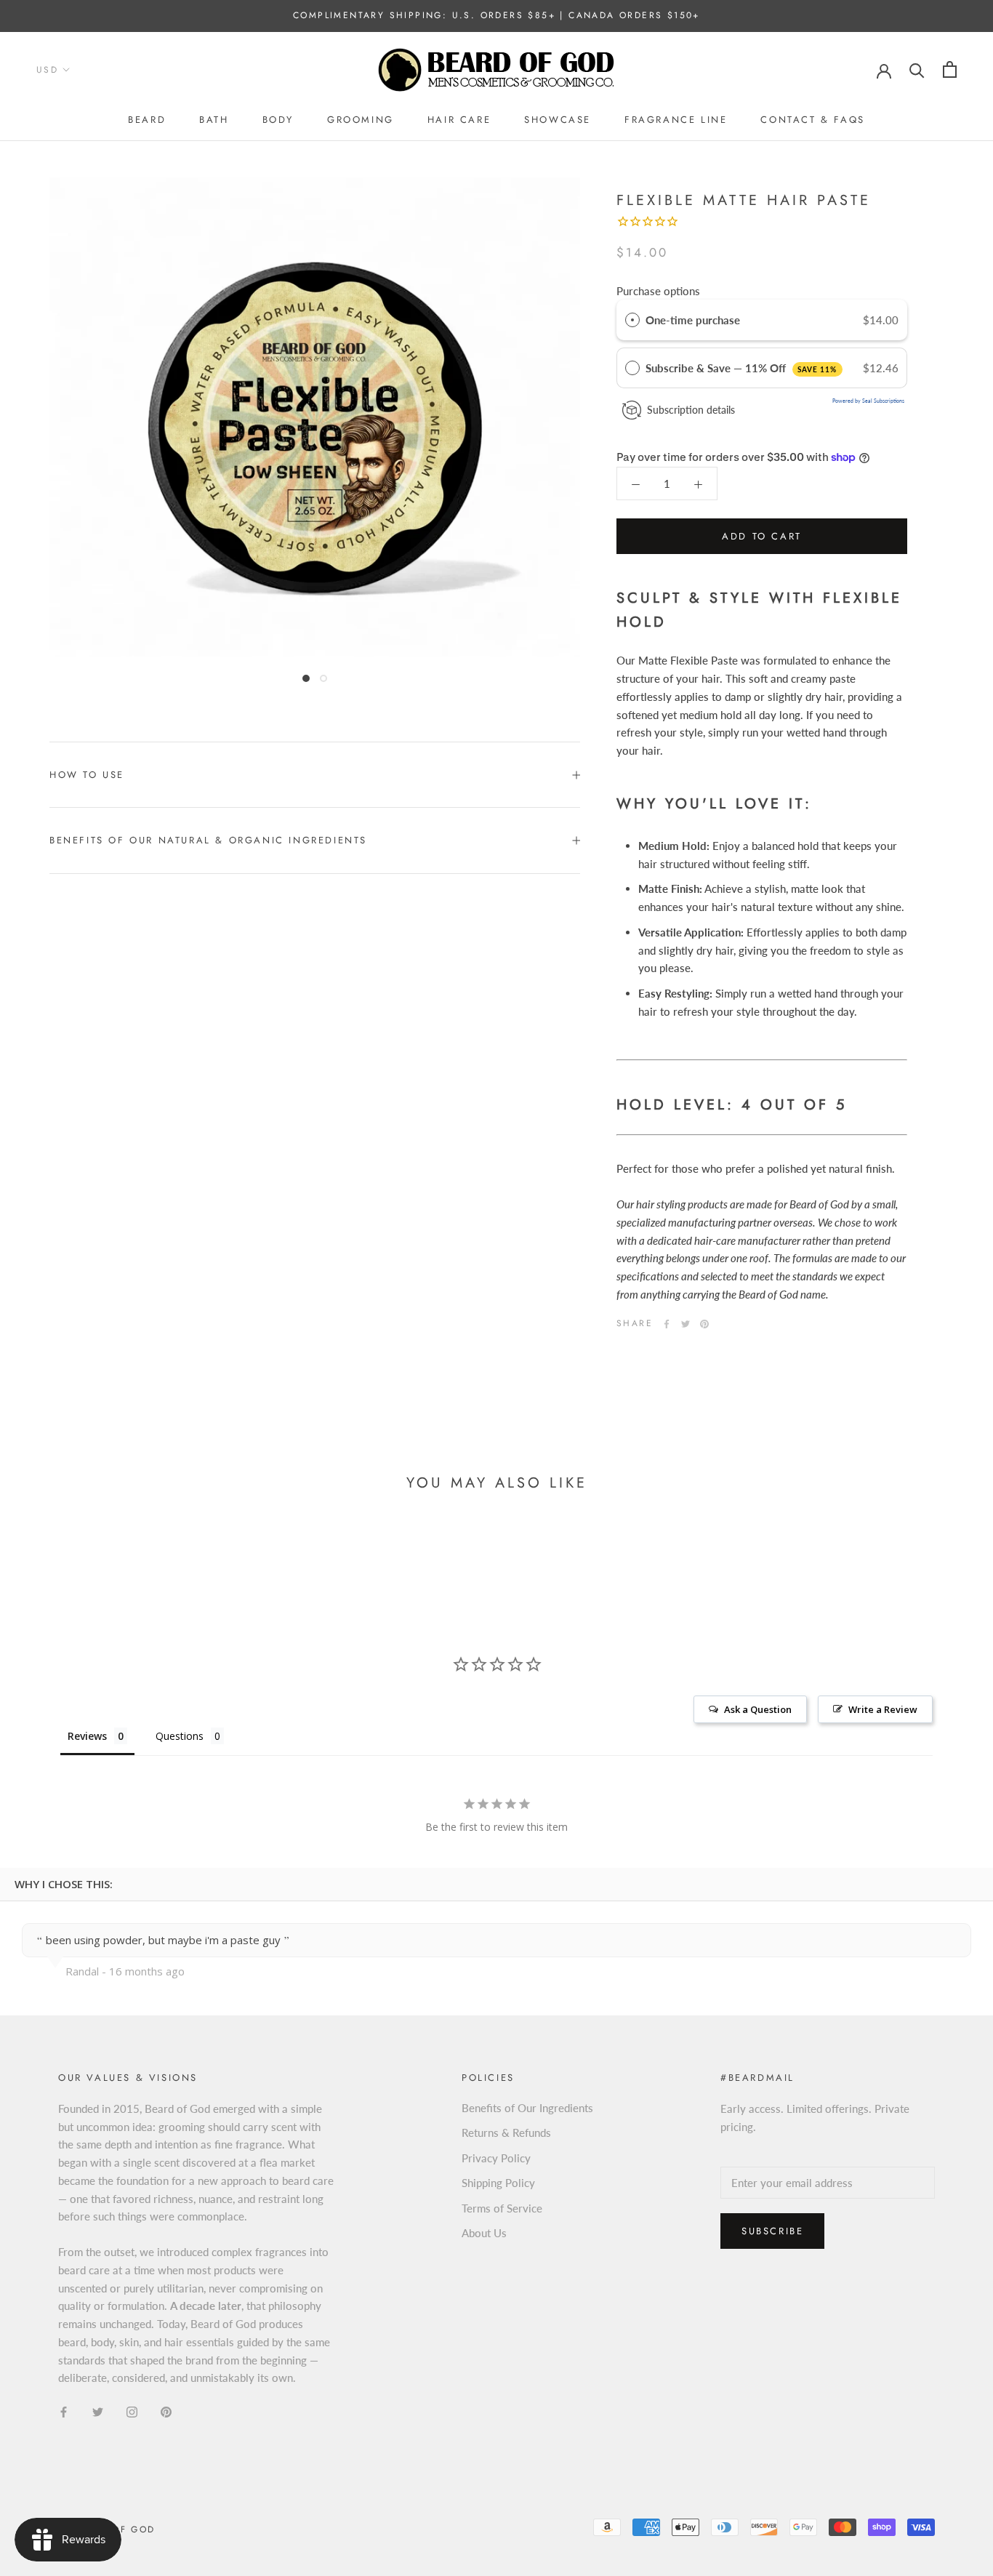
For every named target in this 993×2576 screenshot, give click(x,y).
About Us (484, 2233)
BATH (214, 120)
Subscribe (772, 2231)
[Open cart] (950, 69)
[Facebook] (667, 1324)
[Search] (917, 69)
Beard (147, 120)
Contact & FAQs (812, 120)
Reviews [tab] (87, 1736)
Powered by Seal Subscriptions (868, 401)
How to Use (87, 775)
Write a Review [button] (883, 1709)
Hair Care (459, 120)
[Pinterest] (704, 1324)
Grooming (361, 120)
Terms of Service (502, 2208)
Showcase (558, 120)
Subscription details (691, 410)
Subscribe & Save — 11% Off (741, 368)
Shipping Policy (498, 2183)
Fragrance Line (676, 120)
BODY (278, 120)
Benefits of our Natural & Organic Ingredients (208, 840)
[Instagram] (132, 2411)
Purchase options (658, 291)
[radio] (632, 320)
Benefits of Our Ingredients (527, 2108)
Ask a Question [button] (758, 1709)
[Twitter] (686, 1324)
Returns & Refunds (506, 2132)
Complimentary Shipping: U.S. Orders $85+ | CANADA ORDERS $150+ (496, 15)
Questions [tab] (180, 1736)
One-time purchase (693, 320)
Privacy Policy (496, 2158)
